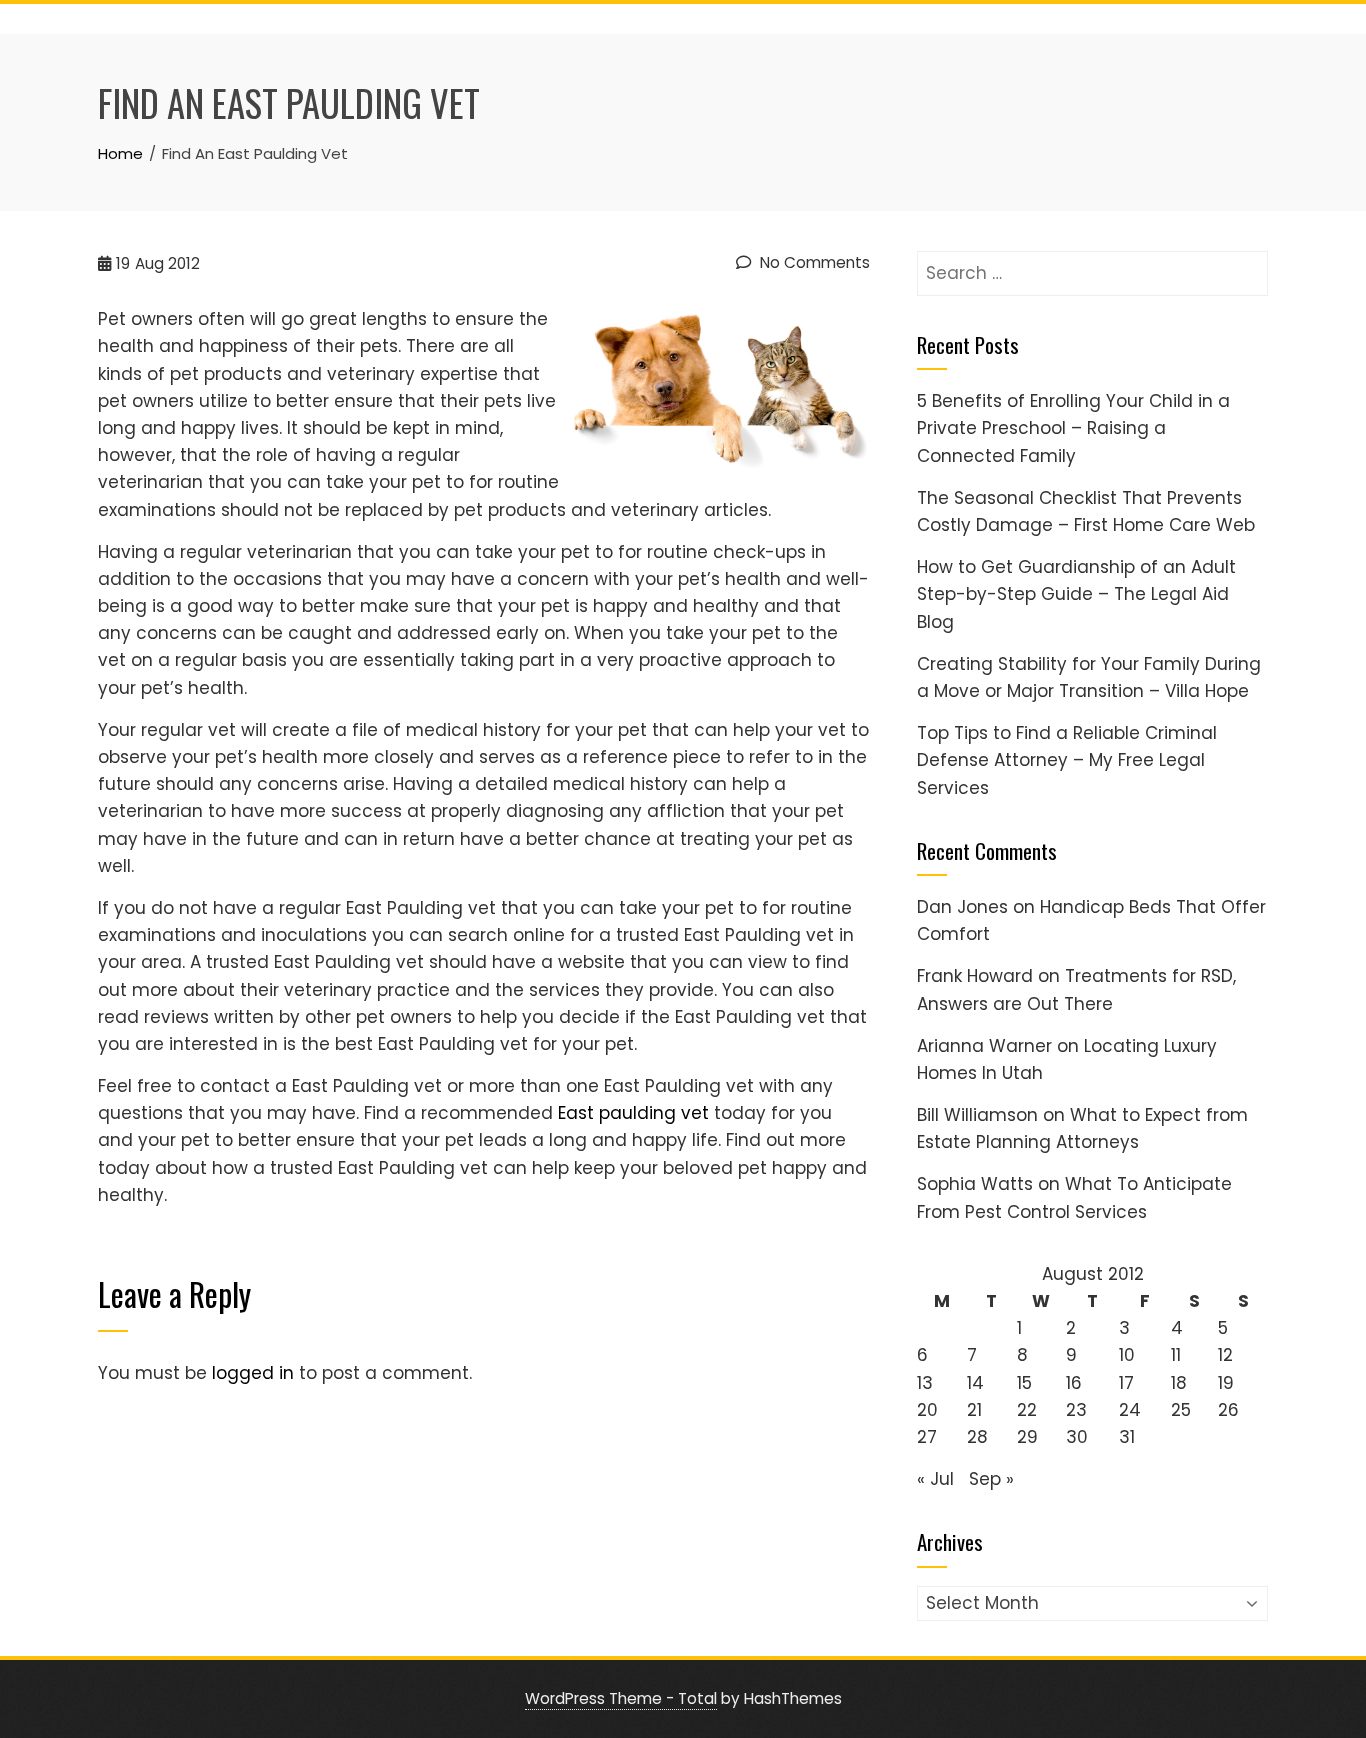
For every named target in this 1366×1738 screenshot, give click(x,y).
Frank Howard (975, 976)
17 (1126, 1383)
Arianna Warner (984, 1046)
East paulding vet (633, 1113)
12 (1225, 1355)
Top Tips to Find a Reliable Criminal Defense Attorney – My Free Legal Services (1067, 760)
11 (1176, 1355)
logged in (253, 1373)
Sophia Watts (975, 1184)
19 (1226, 1383)
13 (925, 1383)
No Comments (813, 262)
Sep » (991, 1479)
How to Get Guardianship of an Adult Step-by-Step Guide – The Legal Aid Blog (1076, 594)
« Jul (935, 1479)
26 (1228, 1410)
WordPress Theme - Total (621, 1698)
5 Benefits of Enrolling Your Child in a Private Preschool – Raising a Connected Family (1073, 428)
